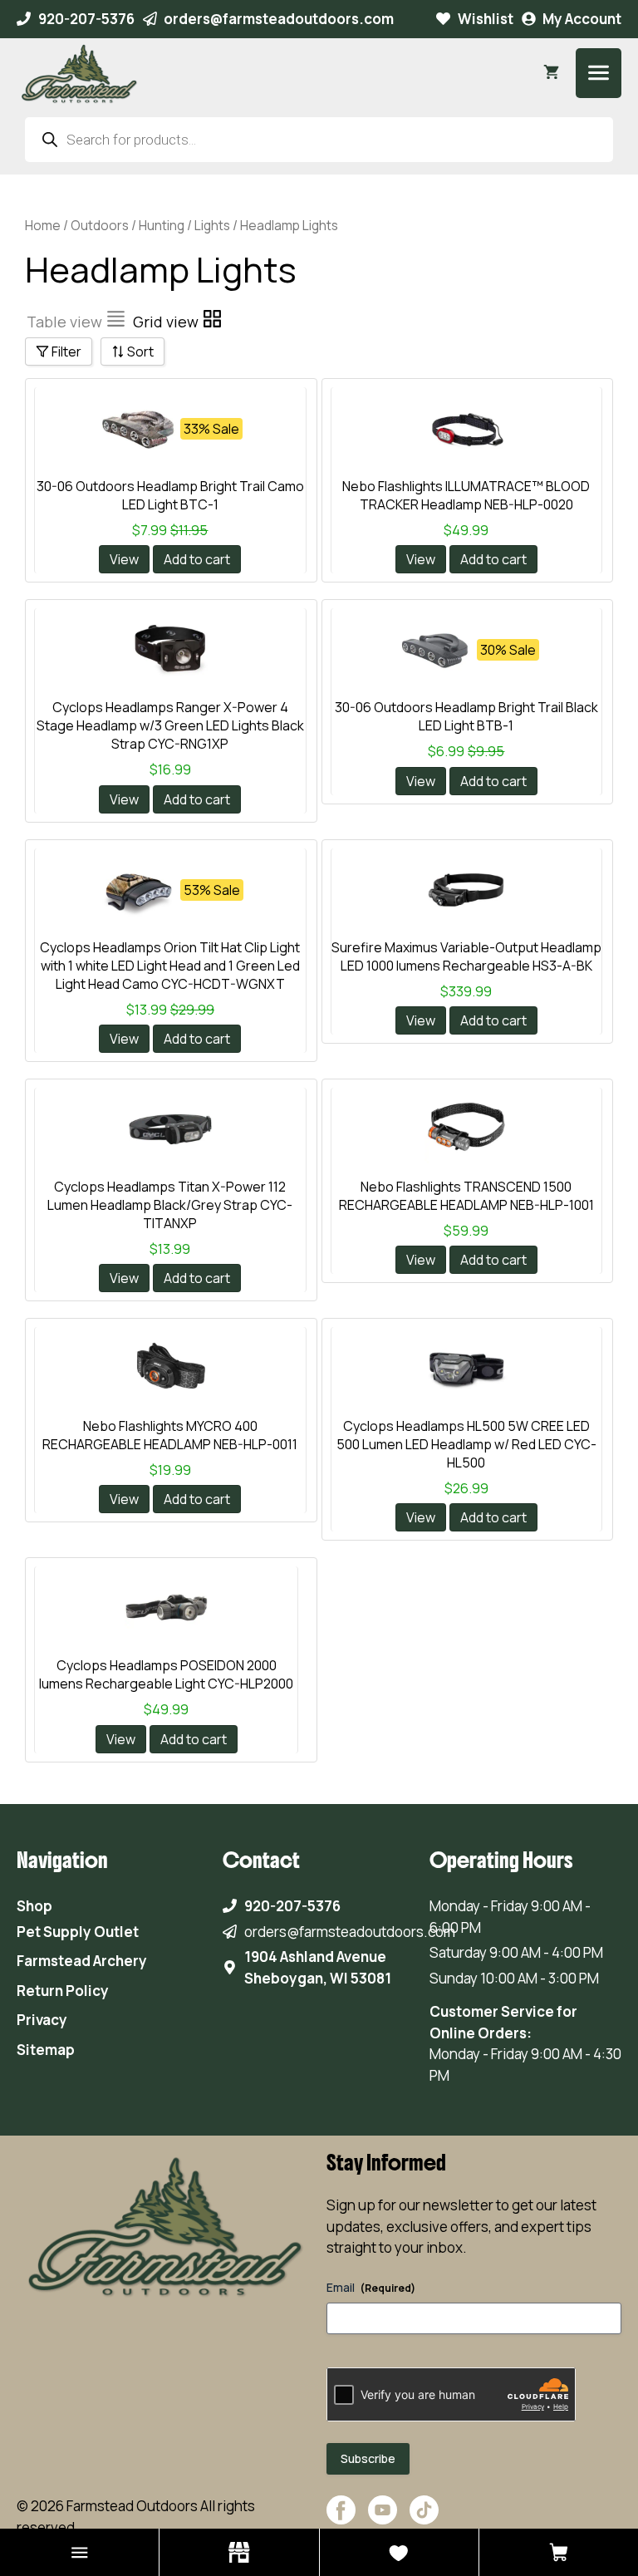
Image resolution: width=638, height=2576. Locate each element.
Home (43, 225)
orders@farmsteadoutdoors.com (279, 19)
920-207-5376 (86, 19)
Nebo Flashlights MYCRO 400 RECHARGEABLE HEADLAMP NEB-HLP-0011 (170, 1435)
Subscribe (368, 2458)
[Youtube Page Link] (383, 2527)
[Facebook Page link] (341, 2527)
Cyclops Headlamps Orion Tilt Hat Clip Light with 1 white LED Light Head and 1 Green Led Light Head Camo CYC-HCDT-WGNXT (170, 966)
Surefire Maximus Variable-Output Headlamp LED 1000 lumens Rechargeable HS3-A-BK (466, 956)
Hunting (162, 225)
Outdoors (100, 225)
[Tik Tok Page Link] (424, 2527)
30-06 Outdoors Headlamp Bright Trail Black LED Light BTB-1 (466, 716)
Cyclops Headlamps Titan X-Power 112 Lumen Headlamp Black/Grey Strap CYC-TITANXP (170, 1205)
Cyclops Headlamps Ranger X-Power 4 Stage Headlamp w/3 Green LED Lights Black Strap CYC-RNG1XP (170, 725)
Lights (212, 225)
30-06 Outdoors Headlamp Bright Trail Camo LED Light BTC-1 (170, 495)
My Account (582, 19)
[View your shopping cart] (551, 73)
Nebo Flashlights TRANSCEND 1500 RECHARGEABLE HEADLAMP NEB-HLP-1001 (466, 1196)
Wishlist (486, 19)
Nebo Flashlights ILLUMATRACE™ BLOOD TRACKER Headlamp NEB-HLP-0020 (466, 495)
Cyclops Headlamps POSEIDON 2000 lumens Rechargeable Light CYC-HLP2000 (166, 1674)
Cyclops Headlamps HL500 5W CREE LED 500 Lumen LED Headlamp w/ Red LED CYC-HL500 (466, 1444)
